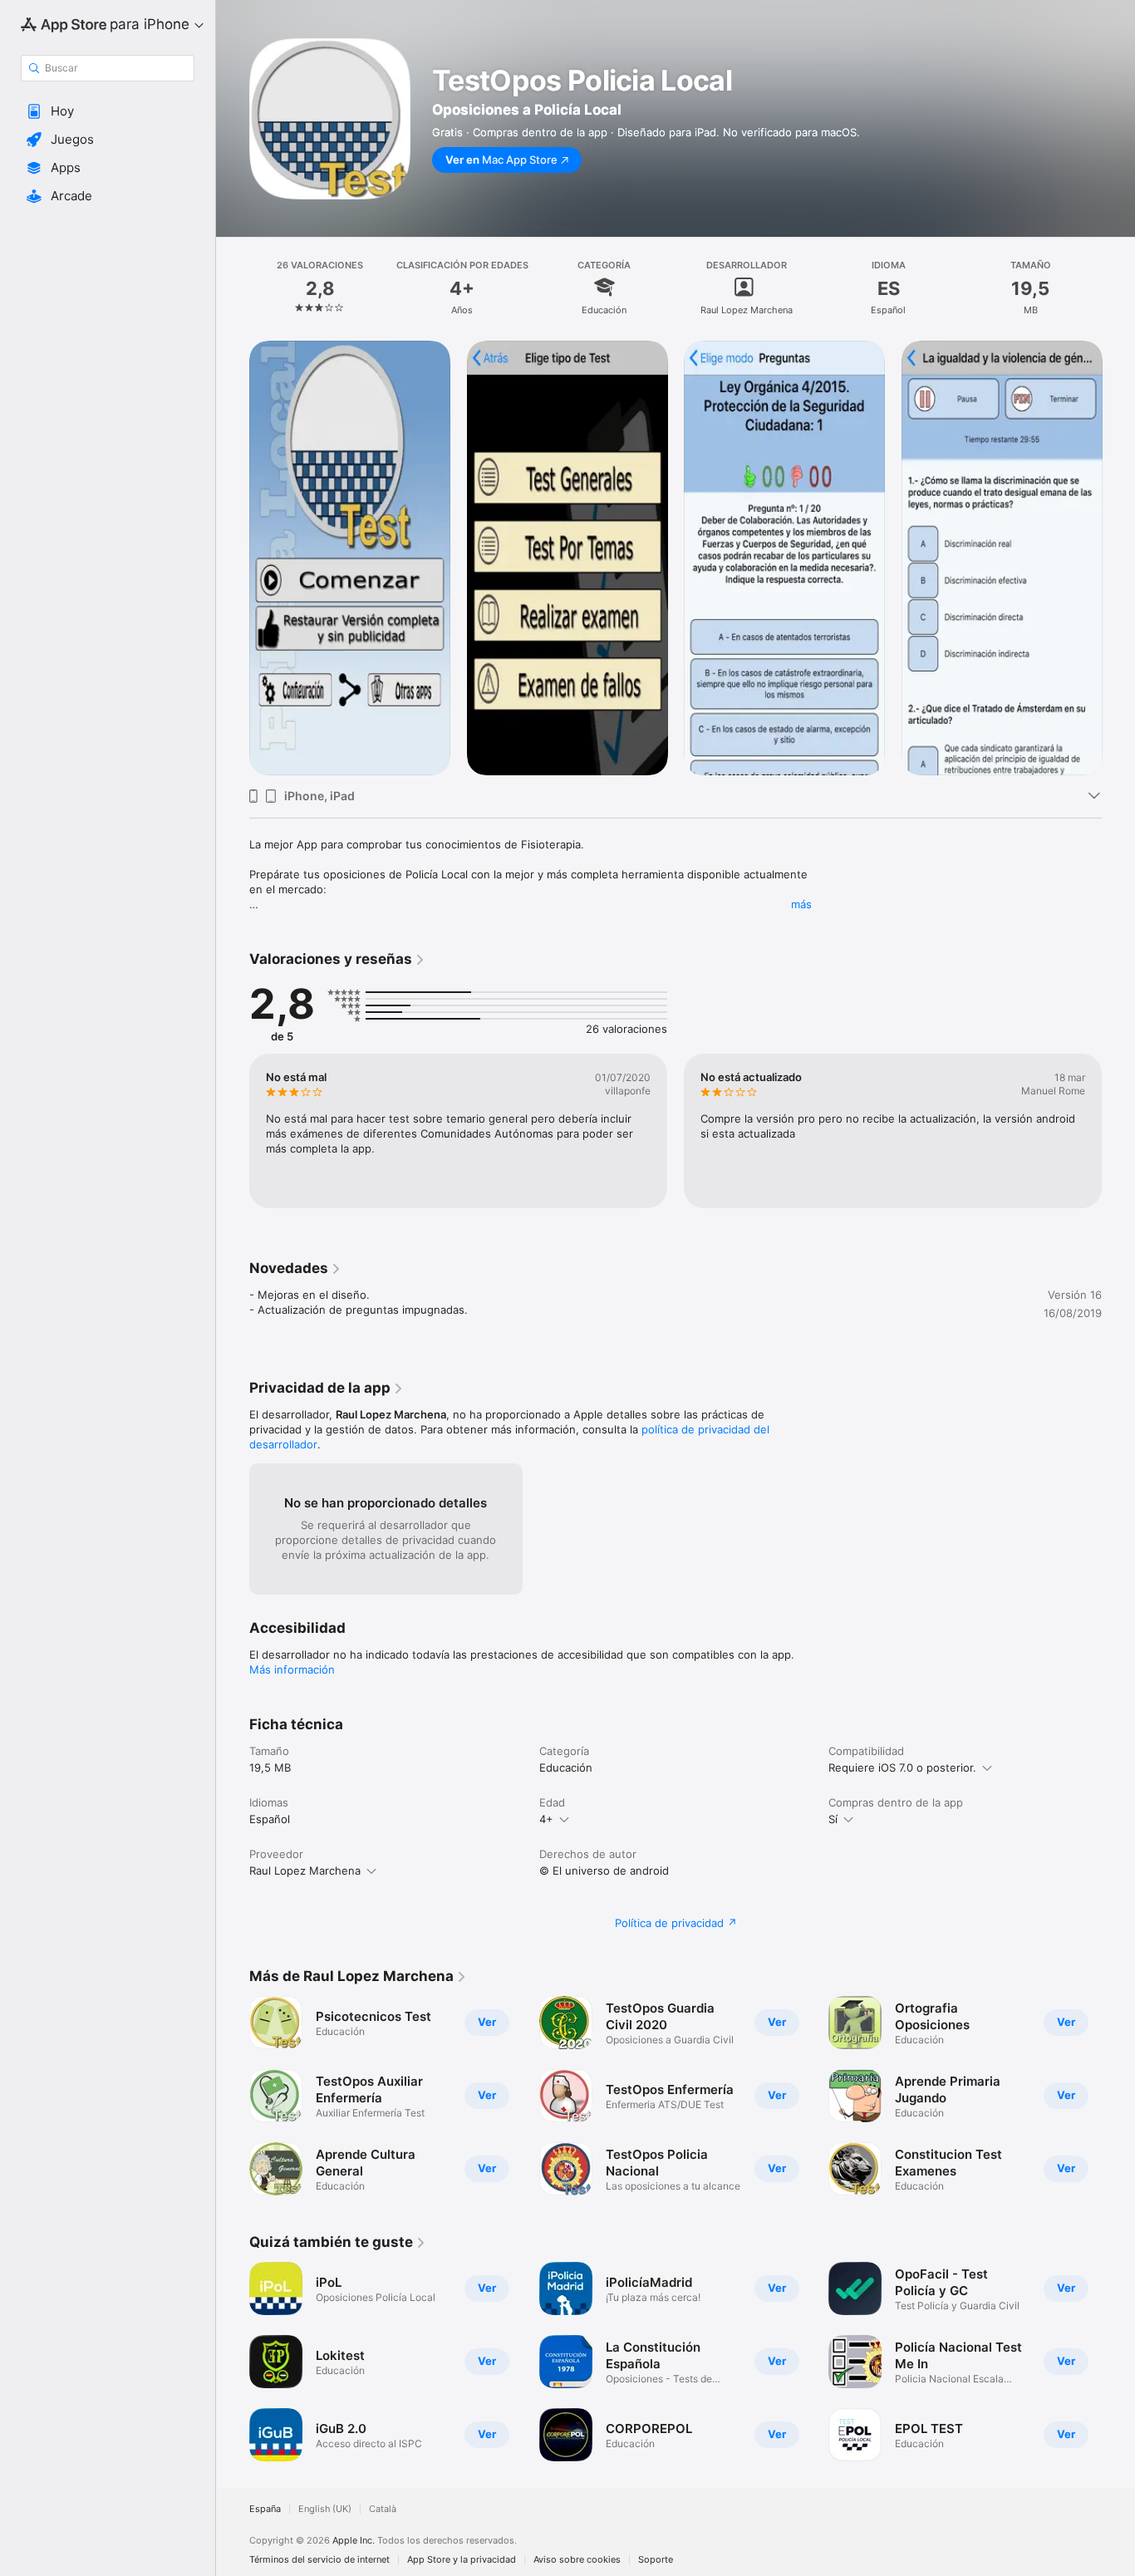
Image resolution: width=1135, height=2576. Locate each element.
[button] (108, 111)
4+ (546, 1819)
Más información (292, 1669)
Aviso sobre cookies (577, 2560)
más (801, 904)
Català (383, 2509)
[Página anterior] (233, 558)
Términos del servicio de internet (319, 2560)
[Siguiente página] (1118, 558)
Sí (833, 1819)
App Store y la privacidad (462, 2560)
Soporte (656, 2560)
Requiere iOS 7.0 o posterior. (902, 1767)
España (265, 2509)
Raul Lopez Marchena (305, 1871)
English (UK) (325, 2509)
